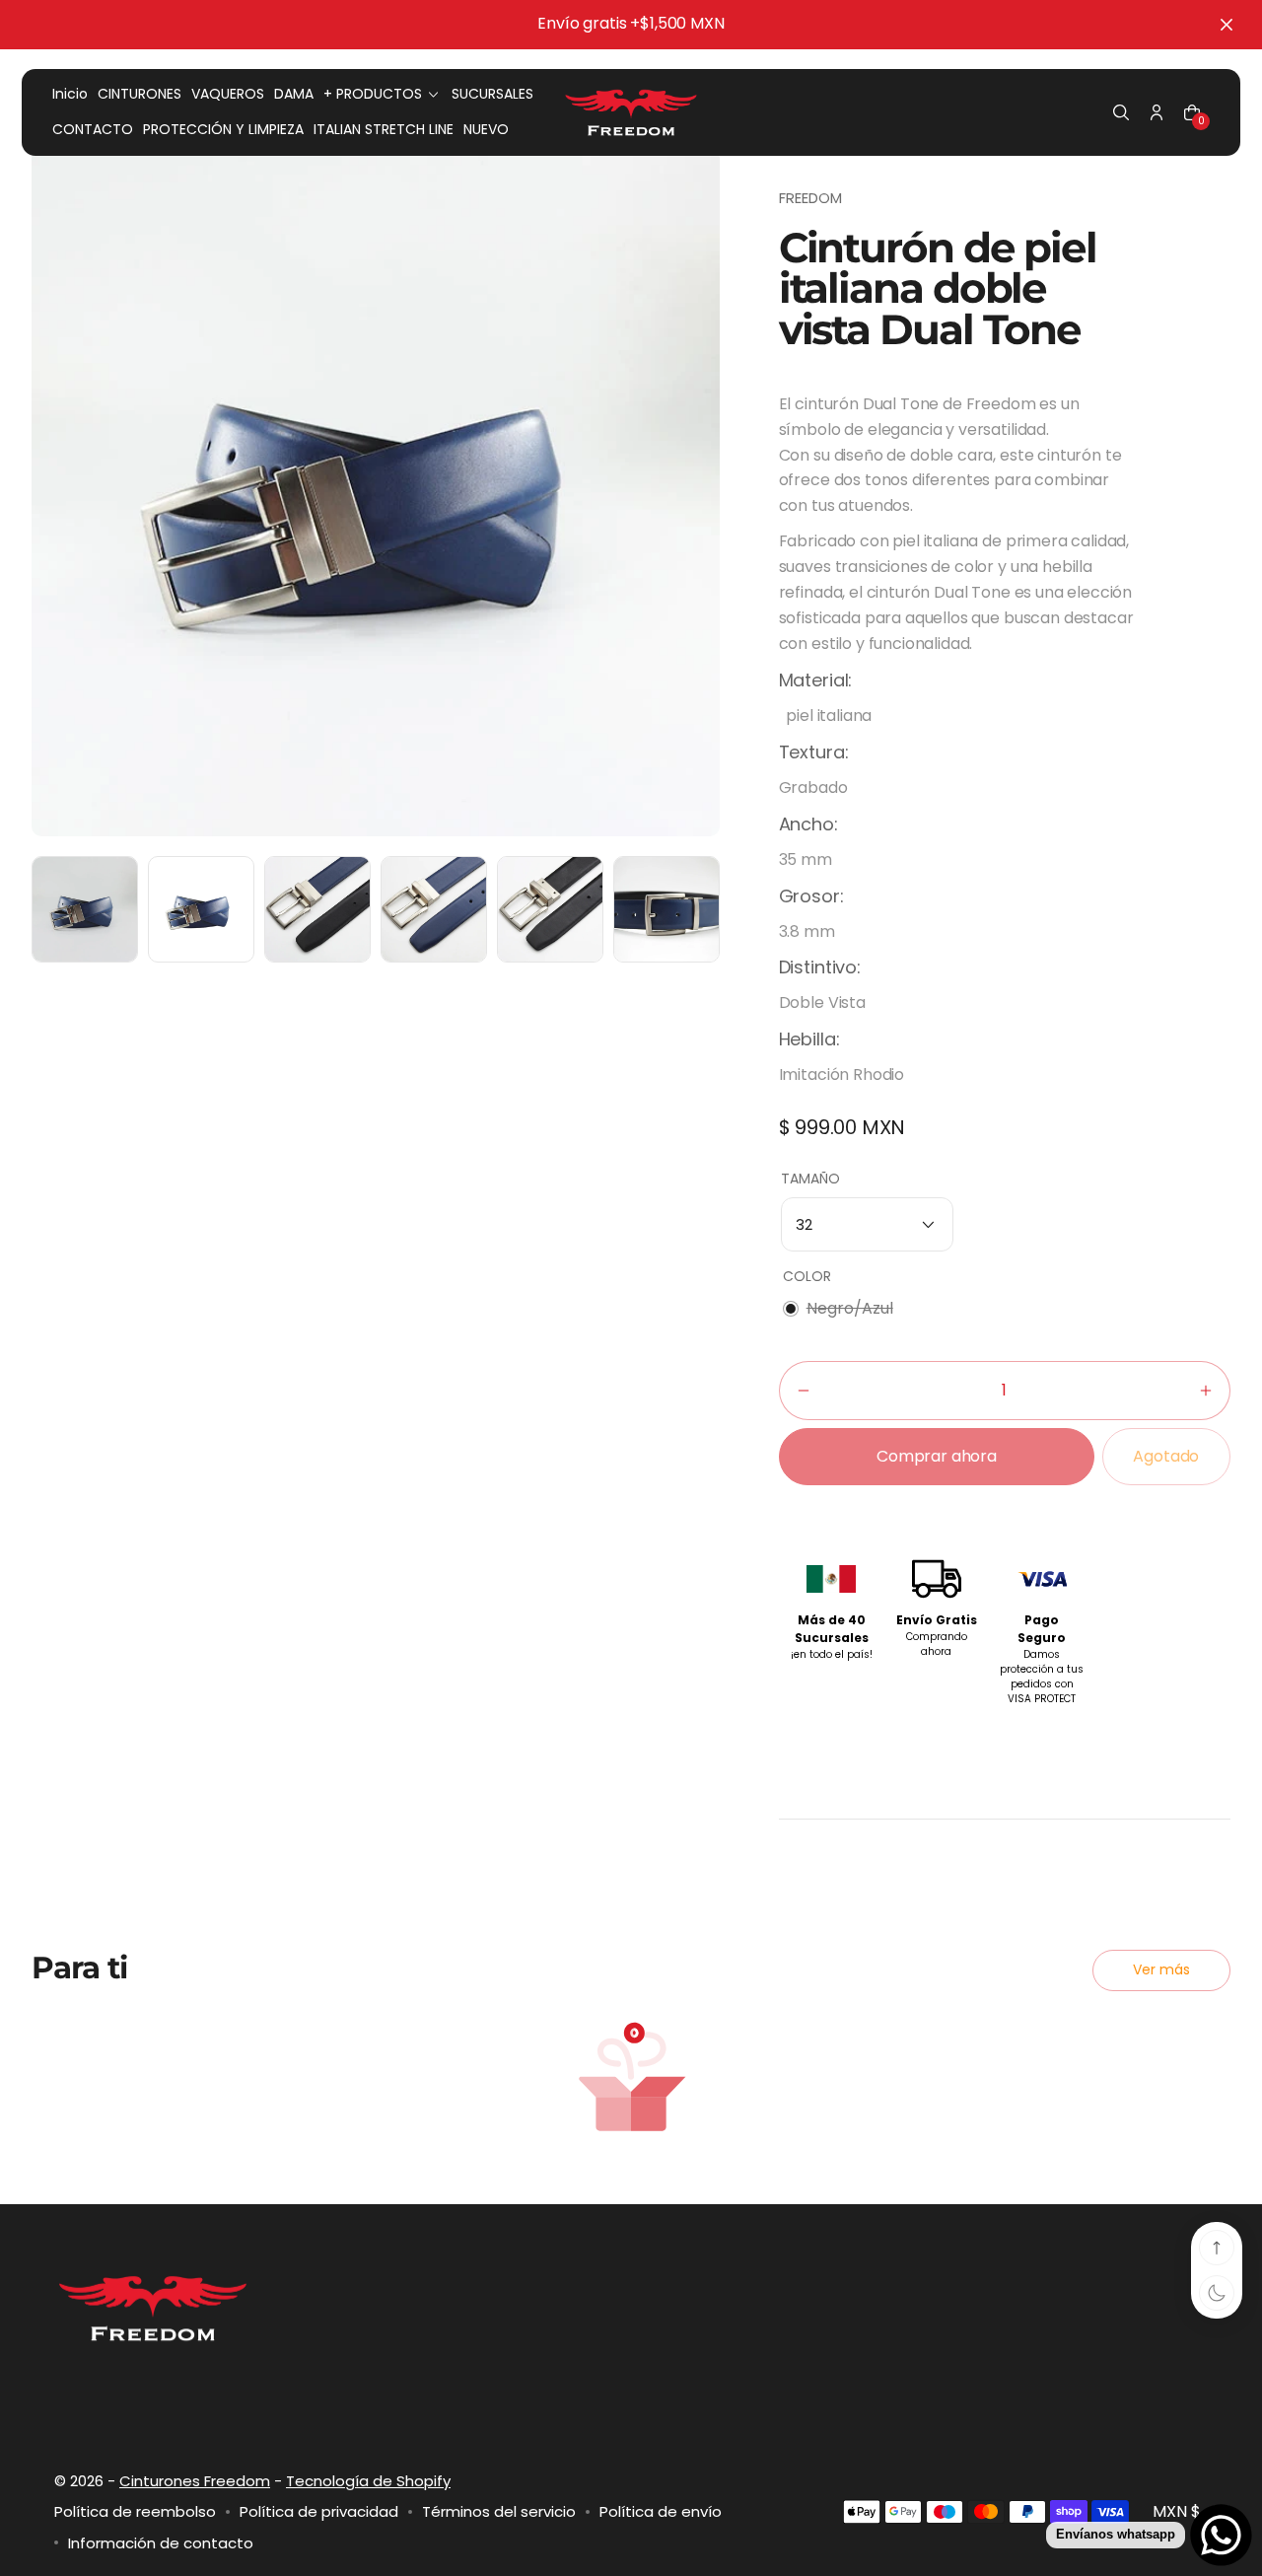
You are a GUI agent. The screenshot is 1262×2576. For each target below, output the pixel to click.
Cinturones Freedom (195, 2481)
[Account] (1157, 112)
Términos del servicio (499, 2511)
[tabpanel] (90, 914)
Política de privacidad (319, 2511)
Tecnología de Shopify (368, 2481)
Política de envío (661, 2511)
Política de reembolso (135, 2511)
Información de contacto (161, 2543)
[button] (1121, 112)
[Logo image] (631, 112)
